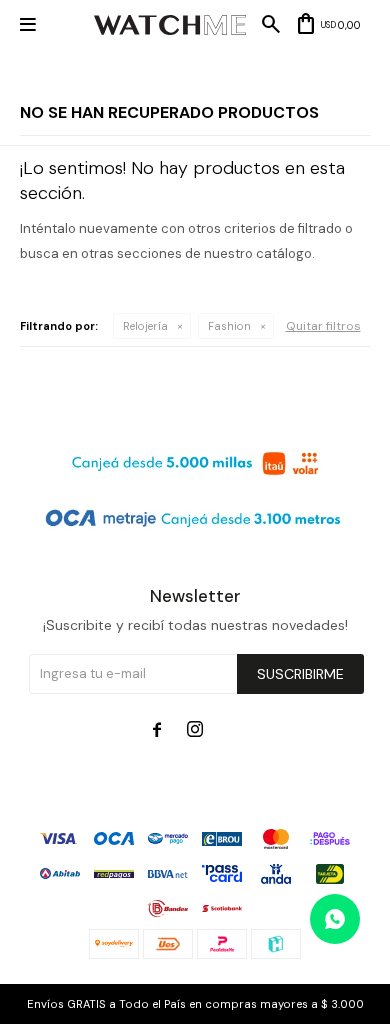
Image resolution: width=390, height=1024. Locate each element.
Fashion (229, 326)
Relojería (145, 326)
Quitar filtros (323, 326)
